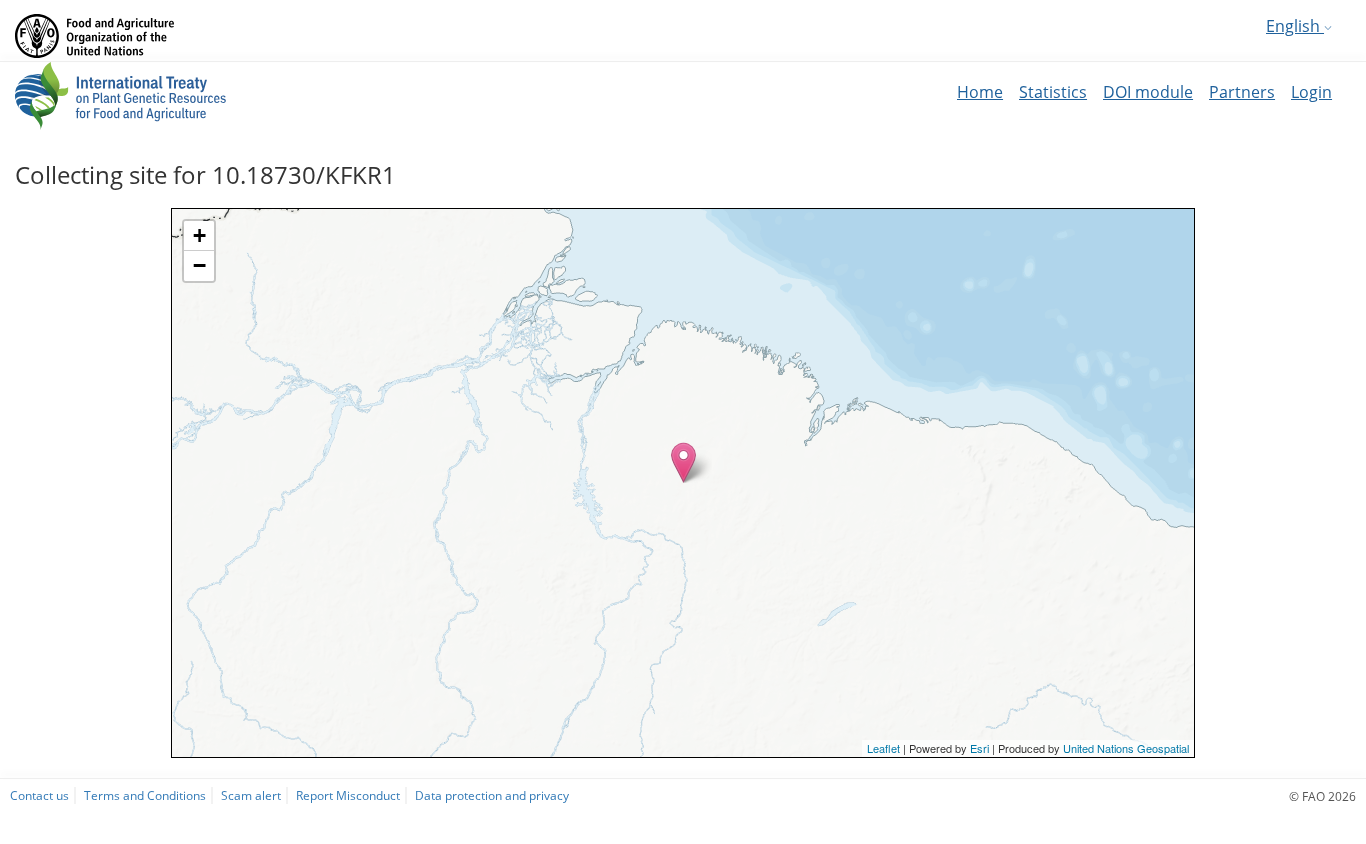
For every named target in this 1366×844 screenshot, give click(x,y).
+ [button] (199, 235)
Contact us (39, 795)
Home (980, 92)
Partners (1242, 92)
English (1295, 26)
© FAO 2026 (1322, 796)
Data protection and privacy (492, 795)
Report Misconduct (348, 795)
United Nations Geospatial (1126, 748)
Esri (979, 748)
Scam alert (251, 795)
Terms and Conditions (145, 795)
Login (1311, 92)
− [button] (199, 265)
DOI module (1148, 92)
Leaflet (883, 748)
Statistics (1053, 92)
